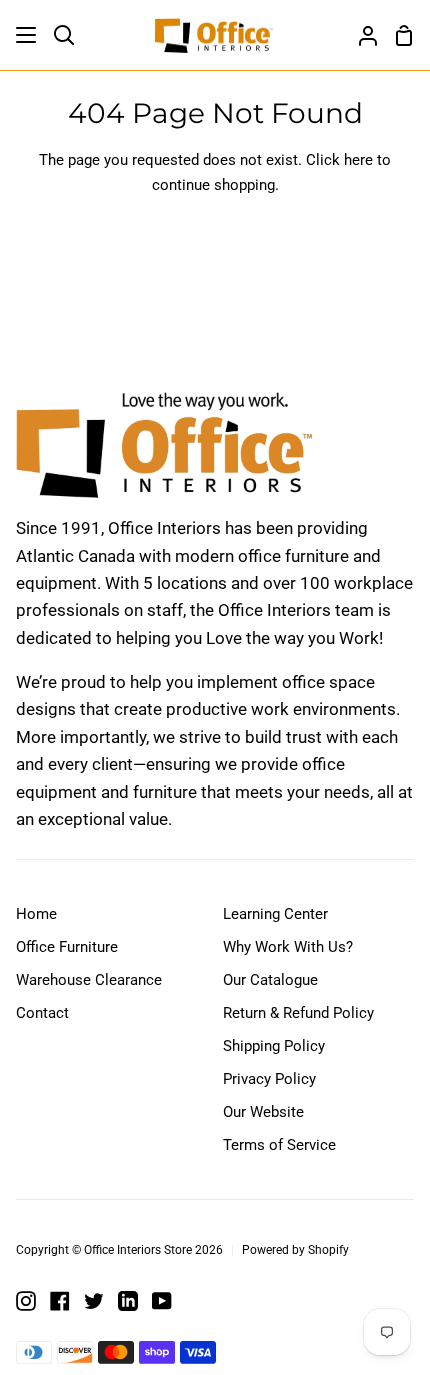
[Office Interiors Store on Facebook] (60, 1301)
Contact (42, 1013)
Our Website (263, 1112)
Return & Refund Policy (298, 1013)
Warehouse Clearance (89, 980)
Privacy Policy (269, 1079)
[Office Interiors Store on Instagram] (26, 1301)
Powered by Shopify (295, 1250)
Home (36, 914)
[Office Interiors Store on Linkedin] (128, 1301)
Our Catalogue (270, 980)
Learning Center (275, 914)
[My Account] (360, 35)
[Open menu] (27, 35)
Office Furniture (67, 947)
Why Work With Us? (288, 947)
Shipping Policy (274, 1046)
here (358, 160)
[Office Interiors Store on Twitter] (94, 1301)
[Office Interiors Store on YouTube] (162, 1301)
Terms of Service (279, 1145)
